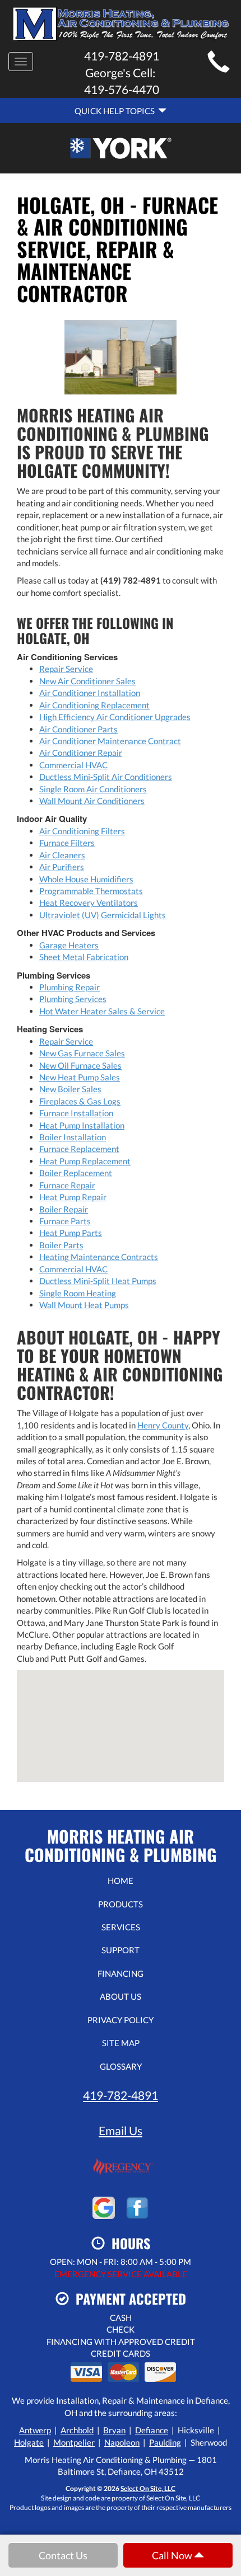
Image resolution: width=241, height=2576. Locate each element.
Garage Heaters (69, 945)
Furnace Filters (67, 843)
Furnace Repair (67, 1185)
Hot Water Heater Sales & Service (102, 1011)
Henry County (163, 1425)
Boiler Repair (64, 1209)
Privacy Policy (121, 2020)
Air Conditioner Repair (81, 753)
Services (121, 1927)
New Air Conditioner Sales (87, 681)
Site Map (121, 2043)
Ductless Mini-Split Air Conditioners (106, 777)
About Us (121, 1996)
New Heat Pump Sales (80, 1077)
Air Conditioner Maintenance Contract (110, 741)
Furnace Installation (76, 1113)
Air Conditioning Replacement (94, 705)
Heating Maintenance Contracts (99, 1257)
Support (121, 1950)
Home (121, 1881)
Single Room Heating (78, 1293)
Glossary (121, 2066)
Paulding (165, 2442)
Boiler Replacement (76, 1173)
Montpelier (74, 2442)
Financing (121, 1973)
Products (121, 1904)
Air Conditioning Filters (82, 831)
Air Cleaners (62, 855)
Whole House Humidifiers (86, 879)
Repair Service (66, 669)
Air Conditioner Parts (78, 729)
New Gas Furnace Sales (82, 1053)
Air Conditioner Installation (90, 693)
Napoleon (122, 2442)
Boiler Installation (73, 1137)
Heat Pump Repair (73, 1197)
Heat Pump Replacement (85, 1161)
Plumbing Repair (69, 987)
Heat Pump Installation (82, 1125)
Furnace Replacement (79, 1149)
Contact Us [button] (63, 2555)
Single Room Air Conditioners (93, 789)
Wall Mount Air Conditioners (92, 801)
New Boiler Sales (70, 1089)
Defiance (152, 2430)
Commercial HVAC (73, 765)
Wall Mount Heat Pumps (84, 1305)
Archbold (77, 2430)
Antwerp (35, 2430)
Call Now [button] (173, 2555)
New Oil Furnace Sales (80, 1065)
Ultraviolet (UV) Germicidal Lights (103, 915)
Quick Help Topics (116, 111)
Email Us (121, 2130)
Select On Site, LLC (148, 2488)
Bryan (114, 2430)
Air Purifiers (62, 867)
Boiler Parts (61, 1245)
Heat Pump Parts (71, 1233)
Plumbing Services (73, 999)
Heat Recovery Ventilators (89, 902)
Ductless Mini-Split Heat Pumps (98, 1281)
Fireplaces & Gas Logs (80, 1101)
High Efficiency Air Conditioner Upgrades (115, 717)
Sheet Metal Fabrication (84, 957)
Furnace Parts (65, 1221)
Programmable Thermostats (91, 891)
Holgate (29, 2442)
